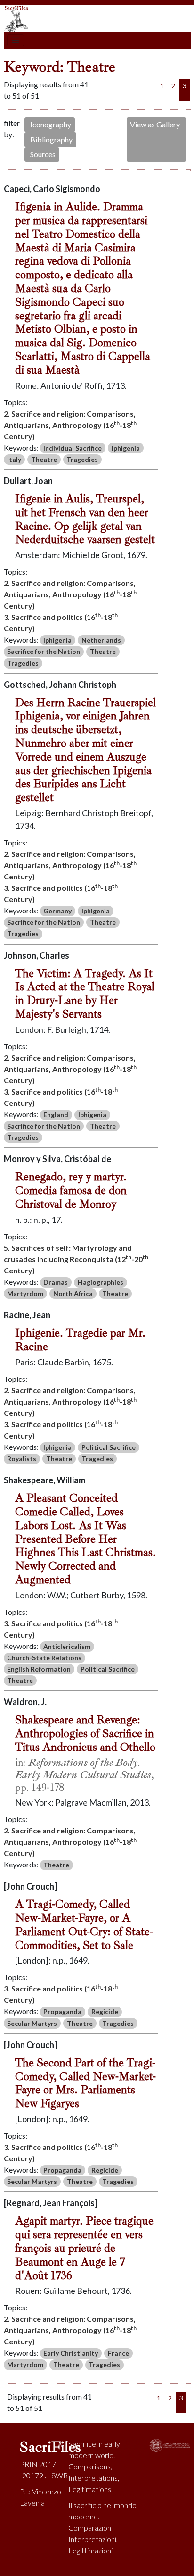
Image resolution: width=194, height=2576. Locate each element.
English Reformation (39, 1669)
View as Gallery (155, 124)
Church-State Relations (44, 1658)
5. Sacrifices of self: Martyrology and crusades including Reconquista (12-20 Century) (76, 1259)
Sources (43, 154)
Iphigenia (126, 448)
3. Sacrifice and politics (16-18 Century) (61, 622)
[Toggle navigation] (16, 41)
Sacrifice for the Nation (44, 651)
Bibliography (51, 139)
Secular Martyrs (32, 2023)
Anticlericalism (67, 1646)
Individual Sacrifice (73, 448)
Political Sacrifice (109, 1447)
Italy (14, 459)
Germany (57, 911)
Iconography (51, 124)
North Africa (73, 1293)
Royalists (22, 1459)
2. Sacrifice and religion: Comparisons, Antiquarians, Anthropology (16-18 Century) (70, 425)
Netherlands (101, 640)
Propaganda (62, 2011)
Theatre (44, 459)
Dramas (56, 1282)
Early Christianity (71, 2353)
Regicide (105, 2011)
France (118, 2353)
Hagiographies (101, 1282)
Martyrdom (25, 1293)
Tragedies (82, 459)
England (56, 1115)
